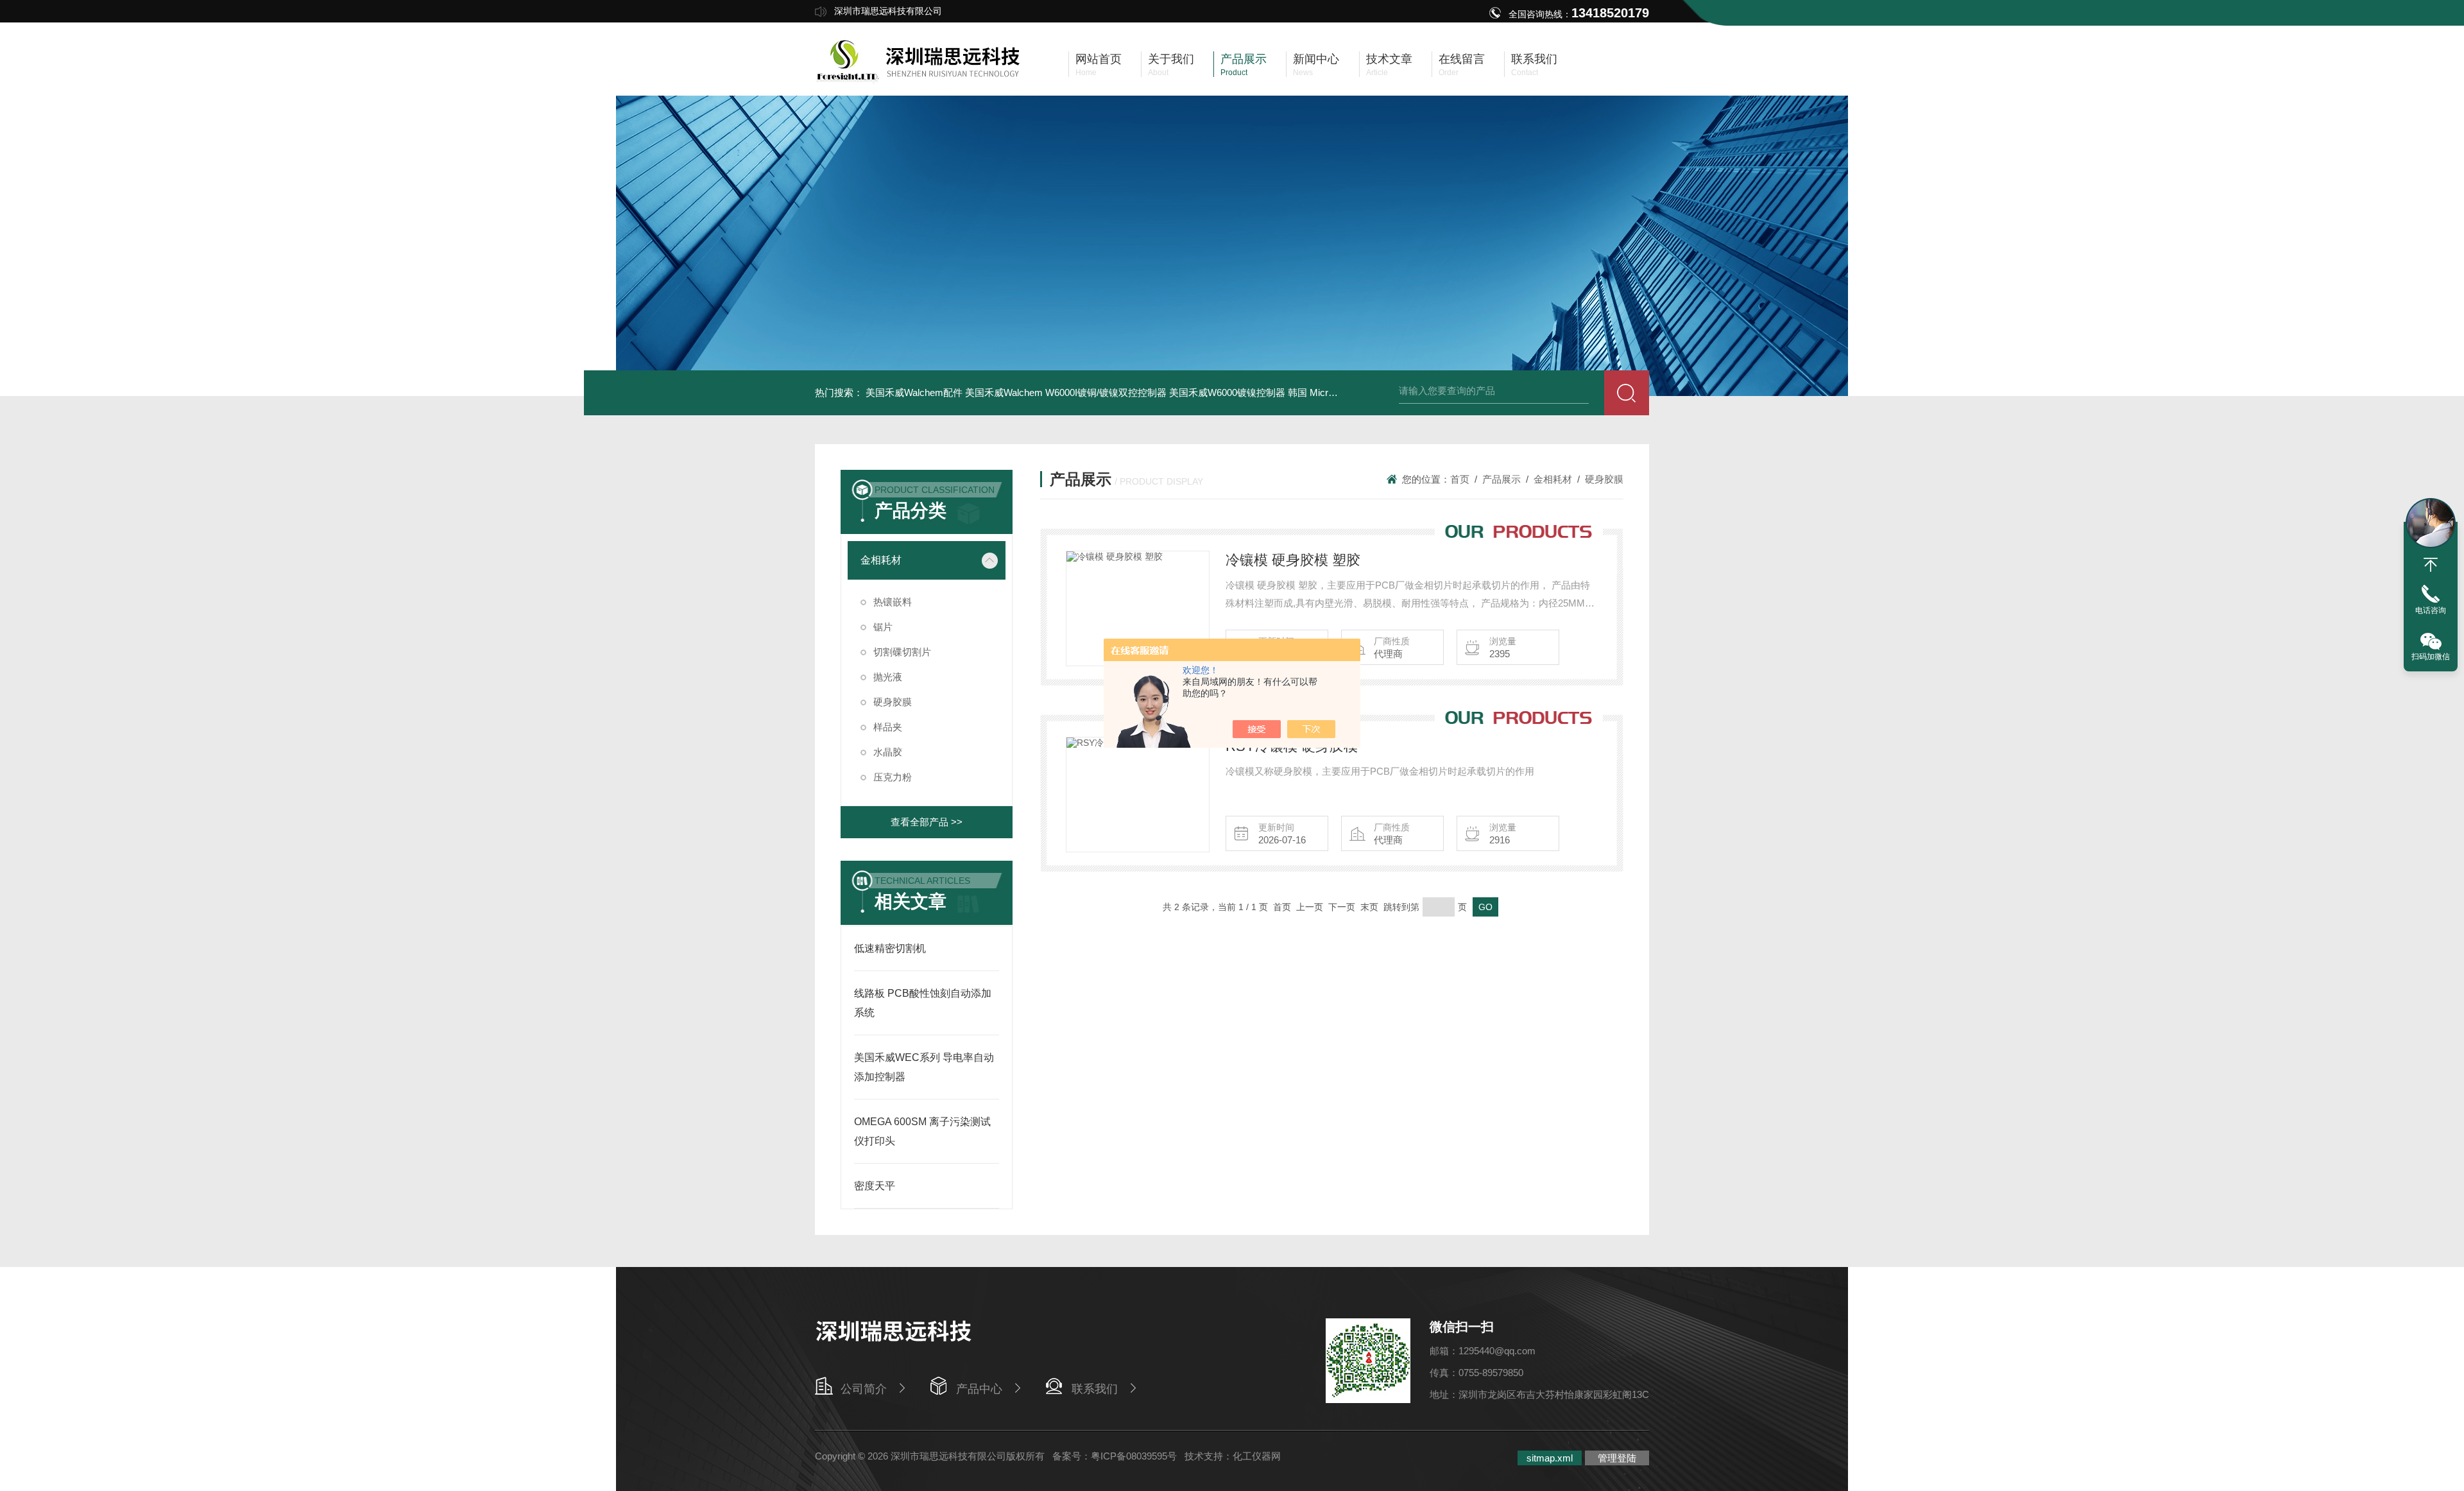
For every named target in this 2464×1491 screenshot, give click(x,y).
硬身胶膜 (893, 702)
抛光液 (888, 677)
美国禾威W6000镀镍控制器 (1227, 392)
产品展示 (1502, 479)
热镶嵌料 (893, 602)
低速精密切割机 (890, 948)
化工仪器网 (1257, 1456)
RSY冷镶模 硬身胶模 (1292, 746)
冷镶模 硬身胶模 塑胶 (1293, 560)
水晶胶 (888, 752)
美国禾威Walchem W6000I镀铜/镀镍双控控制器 (1066, 392)
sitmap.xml (1550, 1458)
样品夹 (888, 727)
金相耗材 (881, 560)
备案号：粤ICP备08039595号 (1115, 1456)
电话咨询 (2431, 610)
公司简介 (864, 1389)
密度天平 (875, 1186)
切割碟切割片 (902, 652)
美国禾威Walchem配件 (914, 392)
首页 (1460, 479)
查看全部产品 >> (927, 822)
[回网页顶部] (2431, 565)
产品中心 (979, 1389)
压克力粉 (893, 777)
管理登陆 (1617, 1458)
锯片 (883, 627)
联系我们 (1095, 1389)
